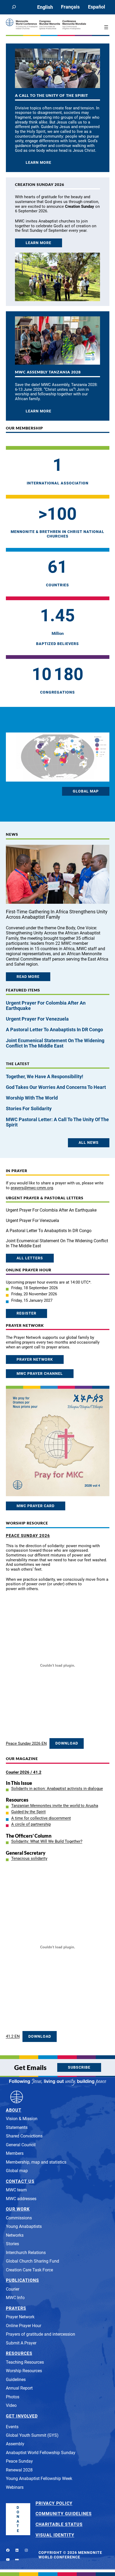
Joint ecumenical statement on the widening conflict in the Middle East (55, 1043)
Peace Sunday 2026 (28, 1536)
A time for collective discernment (41, 1818)
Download (67, 1743)
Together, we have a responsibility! (45, 1077)
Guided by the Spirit (28, 1812)
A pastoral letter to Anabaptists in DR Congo (54, 1030)
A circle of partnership (31, 1824)
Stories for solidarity (29, 1109)
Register (26, 1313)
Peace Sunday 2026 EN (26, 1743)
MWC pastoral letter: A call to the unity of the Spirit (57, 1122)
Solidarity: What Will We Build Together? (47, 1841)
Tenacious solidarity (29, 1858)
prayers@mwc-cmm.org (32, 1188)
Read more (28, 977)
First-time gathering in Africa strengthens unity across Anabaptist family (57, 914)
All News (89, 1143)
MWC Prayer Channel (40, 1374)
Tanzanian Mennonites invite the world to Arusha (55, 1806)
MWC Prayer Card (36, 1506)
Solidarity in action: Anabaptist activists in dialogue (57, 1789)
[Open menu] (106, 27)
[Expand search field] (14, 7)
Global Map (86, 791)
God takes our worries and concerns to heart (56, 1087)
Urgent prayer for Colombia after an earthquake (46, 1006)
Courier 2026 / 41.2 (24, 1772)
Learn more (39, 163)
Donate (18, 2519)
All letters (30, 1258)
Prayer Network (35, 1359)
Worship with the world (32, 1098)
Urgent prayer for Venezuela (38, 1019)
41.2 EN (13, 2036)
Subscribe (79, 2067)
